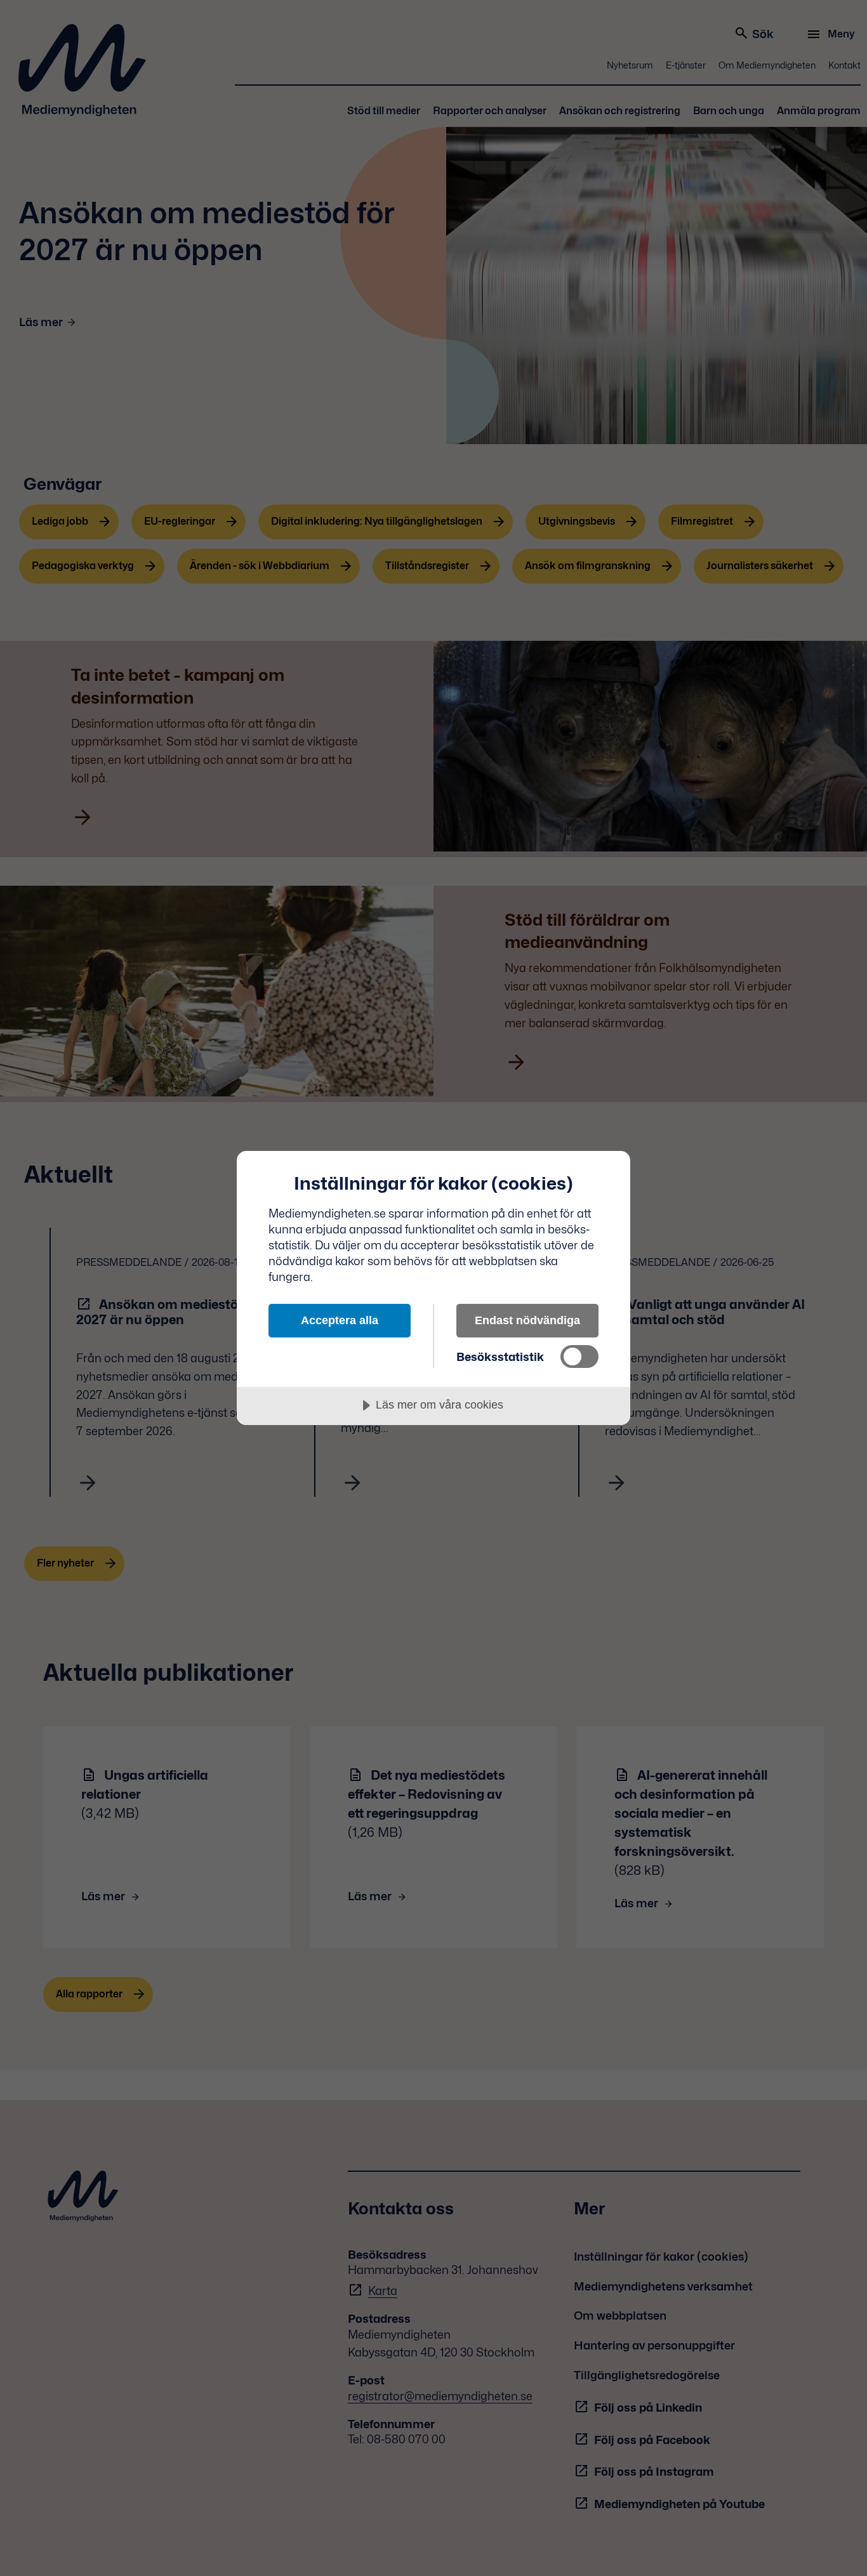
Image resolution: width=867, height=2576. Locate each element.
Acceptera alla (340, 1320)
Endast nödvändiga (527, 1320)
